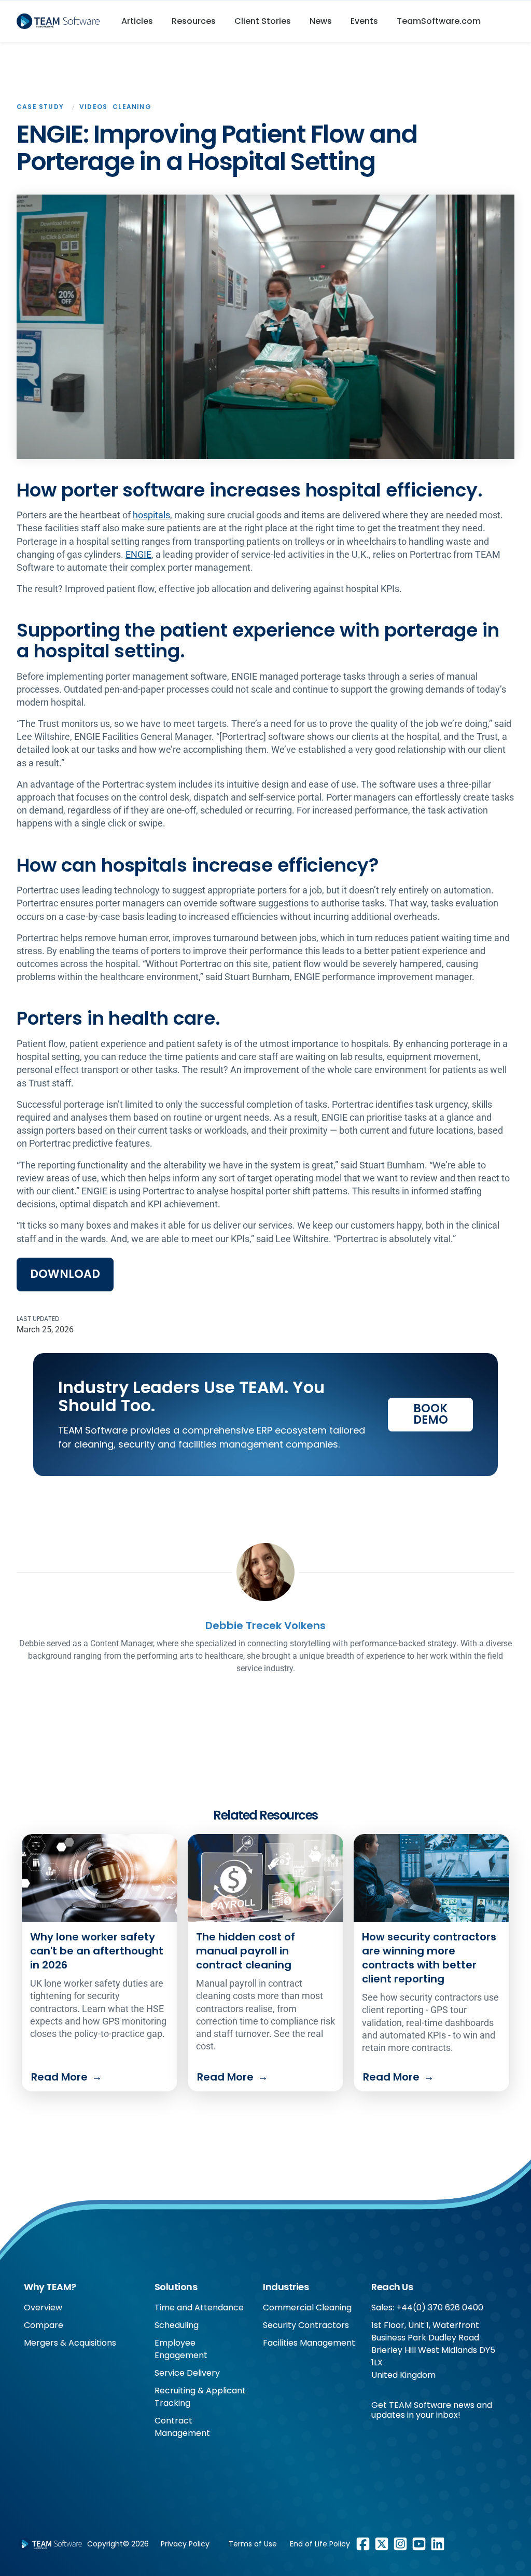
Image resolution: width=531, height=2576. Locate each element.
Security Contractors (306, 2325)
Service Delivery (187, 2373)
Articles (137, 21)
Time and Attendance (199, 2308)
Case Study (40, 107)
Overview (43, 2308)
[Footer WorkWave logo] (50, 2544)
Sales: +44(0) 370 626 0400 (427, 2308)
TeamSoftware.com (439, 21)
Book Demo (431, 1414)
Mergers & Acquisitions (70, 2343)
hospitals (151, 515)
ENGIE (138, 554)
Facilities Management (309, 2343)
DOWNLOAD (65, 1274)
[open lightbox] (265, 327)
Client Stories (263, 21)
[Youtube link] (419, 2544)
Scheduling (177, 2325)
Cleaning (132, 107)
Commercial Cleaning (307, 2308)
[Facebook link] (363, 2544)
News (321, 21)
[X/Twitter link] (382, 2544)
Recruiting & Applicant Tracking (200, 2397)
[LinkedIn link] (438, 2544)
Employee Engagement (181, 2349)
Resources (194, 21)
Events (364, 21)
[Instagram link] (400, 2544)
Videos (93, 107)
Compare (44, 2325)
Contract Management (182, 2427)
